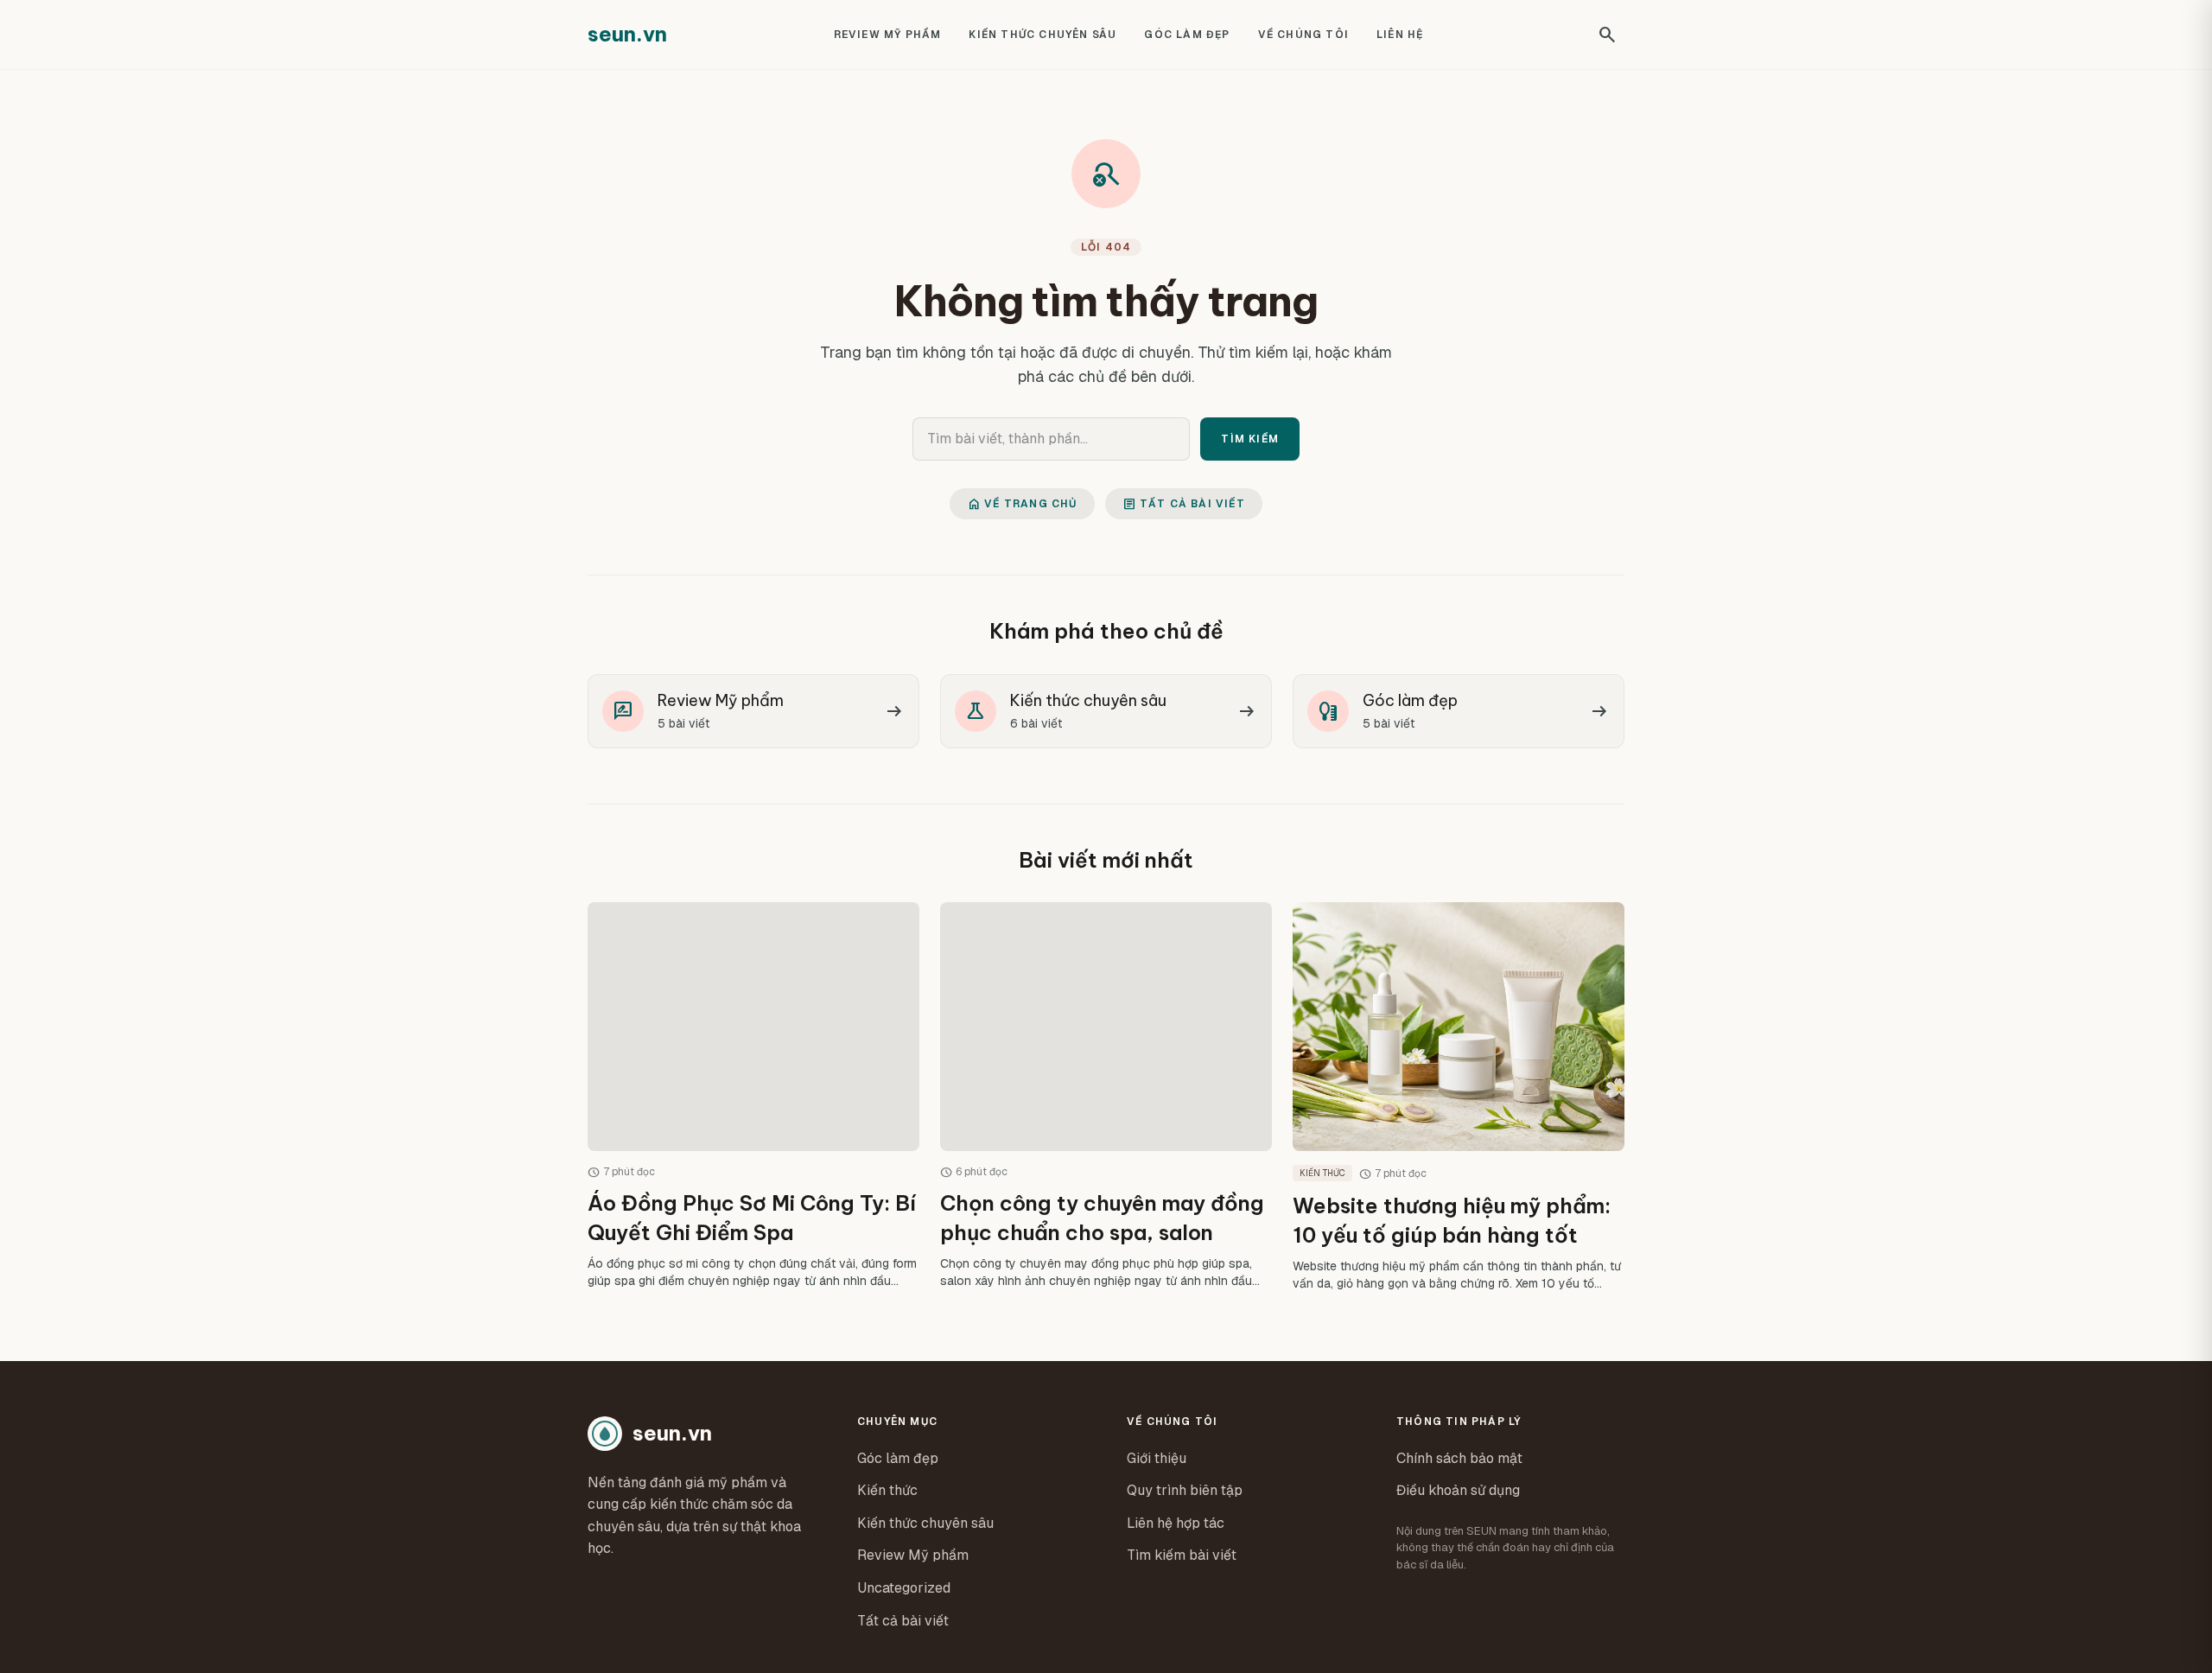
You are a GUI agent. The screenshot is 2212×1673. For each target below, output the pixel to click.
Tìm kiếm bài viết (1182, 1555)
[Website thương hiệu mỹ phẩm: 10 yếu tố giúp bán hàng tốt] (1459, 1097)
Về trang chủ (1022, 504)
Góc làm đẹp (1187, 35)
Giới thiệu (1157, 1458)
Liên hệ (1400, 35)
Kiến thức (887, 1490)
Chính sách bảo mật (1459, 1458)
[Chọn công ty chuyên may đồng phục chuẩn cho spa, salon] (1106, 1097)
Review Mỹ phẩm (888, 35)
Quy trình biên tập (1185, 1490)
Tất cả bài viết (1184, 504)
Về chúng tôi (1303, 35)
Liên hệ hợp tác (1176, 1523)
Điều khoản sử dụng (1458, 1490)
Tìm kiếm (1250, 439)
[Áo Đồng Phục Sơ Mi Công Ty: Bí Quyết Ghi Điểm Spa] (753, 1097)
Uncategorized (904, 1588)
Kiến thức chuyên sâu (1042, 35)
